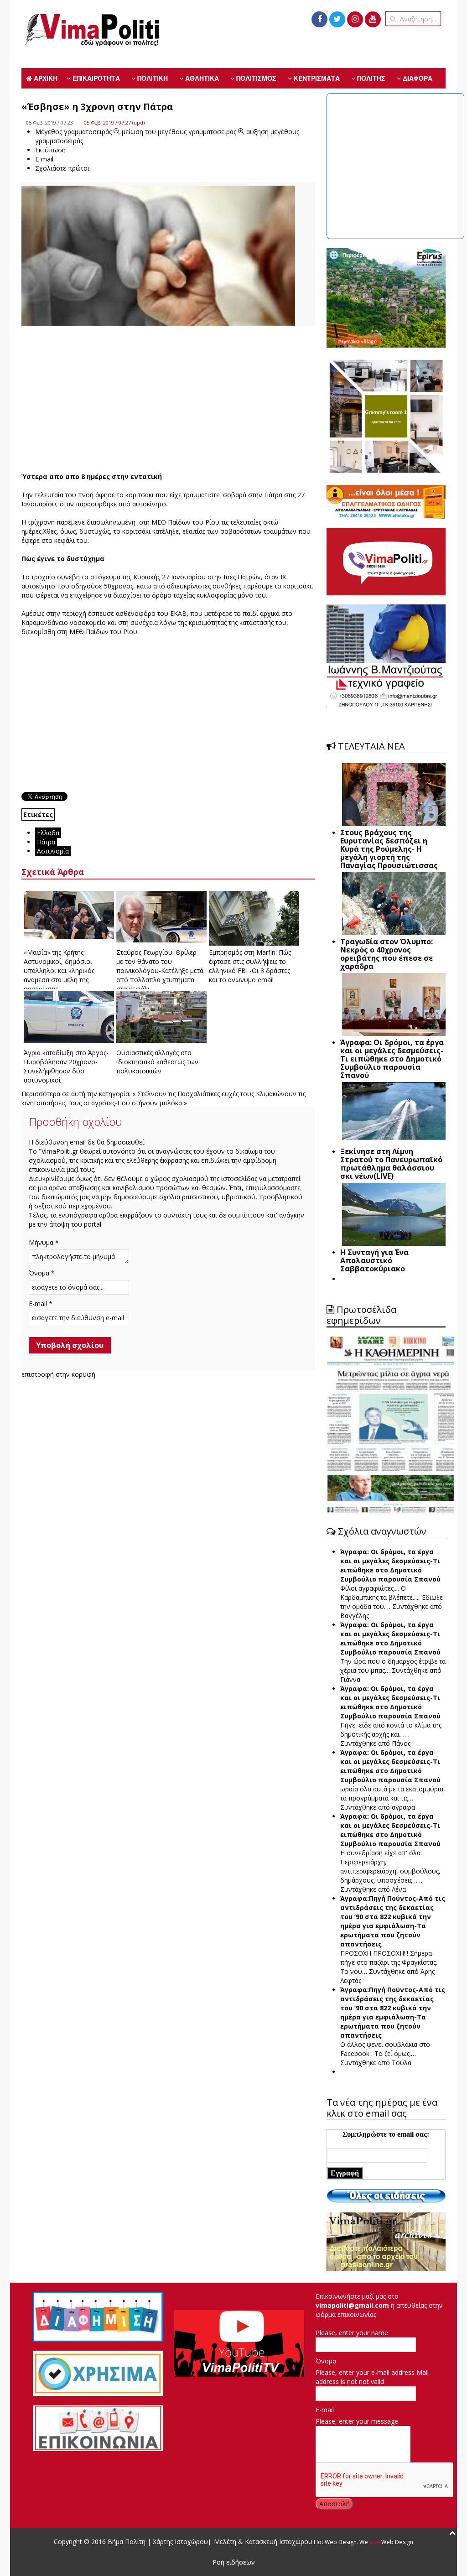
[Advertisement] (168, 399)
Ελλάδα (48, 833)
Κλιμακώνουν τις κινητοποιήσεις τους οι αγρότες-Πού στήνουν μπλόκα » (163, 1098)
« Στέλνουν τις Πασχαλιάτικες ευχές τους (193, 1094)
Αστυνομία (53, 851)
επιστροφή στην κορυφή (58, 1374)
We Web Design (386, 2542)
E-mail (325, 2410)
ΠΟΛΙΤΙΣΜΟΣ (255, 78)
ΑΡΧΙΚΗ (45, 78)
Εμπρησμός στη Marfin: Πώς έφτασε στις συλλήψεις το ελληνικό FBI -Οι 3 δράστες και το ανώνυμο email (250, 966)
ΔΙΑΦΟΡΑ (417, 78)
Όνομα (326, 2361)
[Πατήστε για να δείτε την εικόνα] (158, 272)
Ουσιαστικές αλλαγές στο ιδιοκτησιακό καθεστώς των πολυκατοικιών (157, 1062)
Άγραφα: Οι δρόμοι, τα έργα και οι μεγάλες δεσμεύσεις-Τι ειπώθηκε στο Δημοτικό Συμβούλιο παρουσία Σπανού (390, 1565)
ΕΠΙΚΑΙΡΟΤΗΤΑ (95, 78)
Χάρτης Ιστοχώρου (179, 2542)
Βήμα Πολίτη (127, 2542)
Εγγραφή (345, 2173)
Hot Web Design (335, 2542)
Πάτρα (46, 842)
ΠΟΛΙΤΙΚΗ (152, 78)
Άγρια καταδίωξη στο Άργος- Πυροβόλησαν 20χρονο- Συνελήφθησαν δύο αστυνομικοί (66, 1066)
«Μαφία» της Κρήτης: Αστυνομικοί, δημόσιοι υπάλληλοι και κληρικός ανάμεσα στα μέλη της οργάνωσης (59, 971)
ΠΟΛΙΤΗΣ (370, 78)
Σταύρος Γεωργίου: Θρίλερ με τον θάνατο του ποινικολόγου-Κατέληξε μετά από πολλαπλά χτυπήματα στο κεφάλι (160, 971)
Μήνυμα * (44, 1242)
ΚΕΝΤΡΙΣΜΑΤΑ (316, 78)
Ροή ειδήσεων (234, 2562)
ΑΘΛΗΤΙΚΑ (201, 78)
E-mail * (41, 1304)
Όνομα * (42, 1273)
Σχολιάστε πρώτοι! (63, 168)
